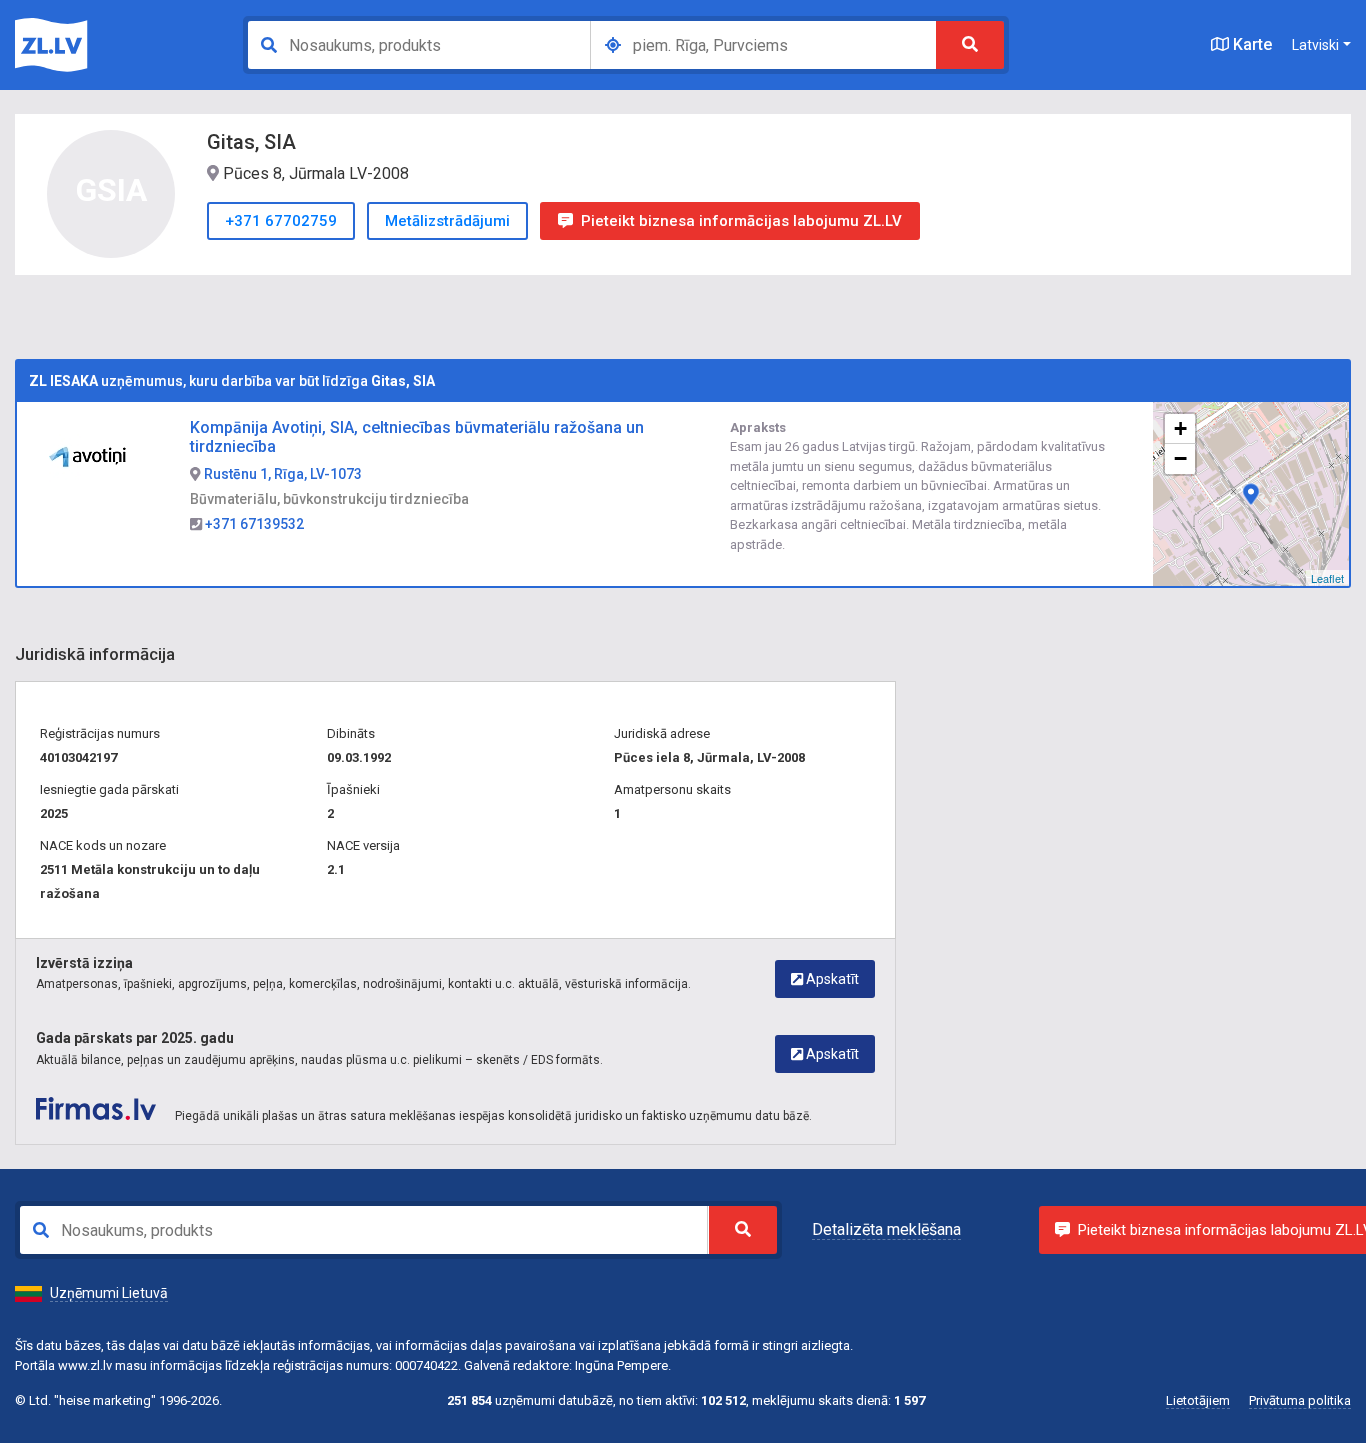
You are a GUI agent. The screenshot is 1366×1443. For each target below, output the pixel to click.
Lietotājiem (1198, 1400)
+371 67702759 (281, 221)
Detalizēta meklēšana (886, 1229)
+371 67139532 (253, 524)
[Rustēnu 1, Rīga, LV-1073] (1251, 494)
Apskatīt (831, 979)
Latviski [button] (1315, 45)
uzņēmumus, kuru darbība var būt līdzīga (232, 381)
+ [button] (1180, 428)
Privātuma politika (1300, 1400)
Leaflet (1327, 578)
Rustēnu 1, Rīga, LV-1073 (281, 474)
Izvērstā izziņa (84, 963)
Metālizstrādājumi (447, 221)
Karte (1250, 44)
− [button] (1180, 458)
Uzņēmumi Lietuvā (109, 1293)
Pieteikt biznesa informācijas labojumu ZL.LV (741, 221)
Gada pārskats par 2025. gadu (135, 1038)
